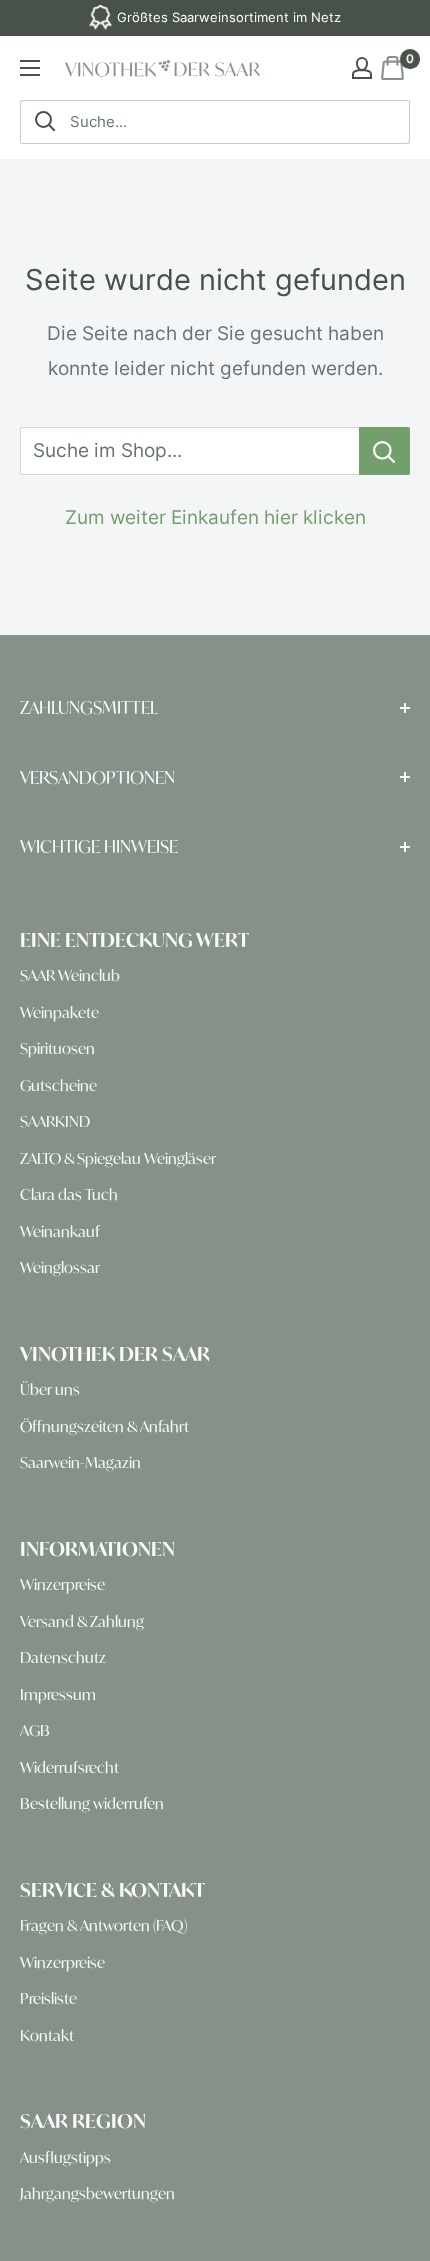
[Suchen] (45, 122)
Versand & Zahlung (82, 1621)
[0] (391, 68)
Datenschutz (63, 1657)
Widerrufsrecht (69, 1767)
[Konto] (362, 68)
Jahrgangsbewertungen (97, 2193)
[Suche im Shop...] (384, 451)
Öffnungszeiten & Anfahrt (104, 1426)
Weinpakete (59, 1012)
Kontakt (47, 2035)
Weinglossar (60, 1267)
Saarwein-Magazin (80, 1462)
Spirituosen (57, 1048)
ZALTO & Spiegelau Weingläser (118, 1158)
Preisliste (48, 1998)
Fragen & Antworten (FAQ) (103, 1925)
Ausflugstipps (65, 2157)
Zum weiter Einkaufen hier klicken (215, 517)
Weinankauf (60, 1231)
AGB (35, 1730)
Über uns (50, 1389)
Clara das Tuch (69, 1194)
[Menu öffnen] (30, 68)
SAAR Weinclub (70, 975)
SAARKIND (55, 1121)
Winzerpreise (62, 1584)
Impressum (58, 1694)
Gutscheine (58, 1085)
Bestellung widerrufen (92, 1803)
